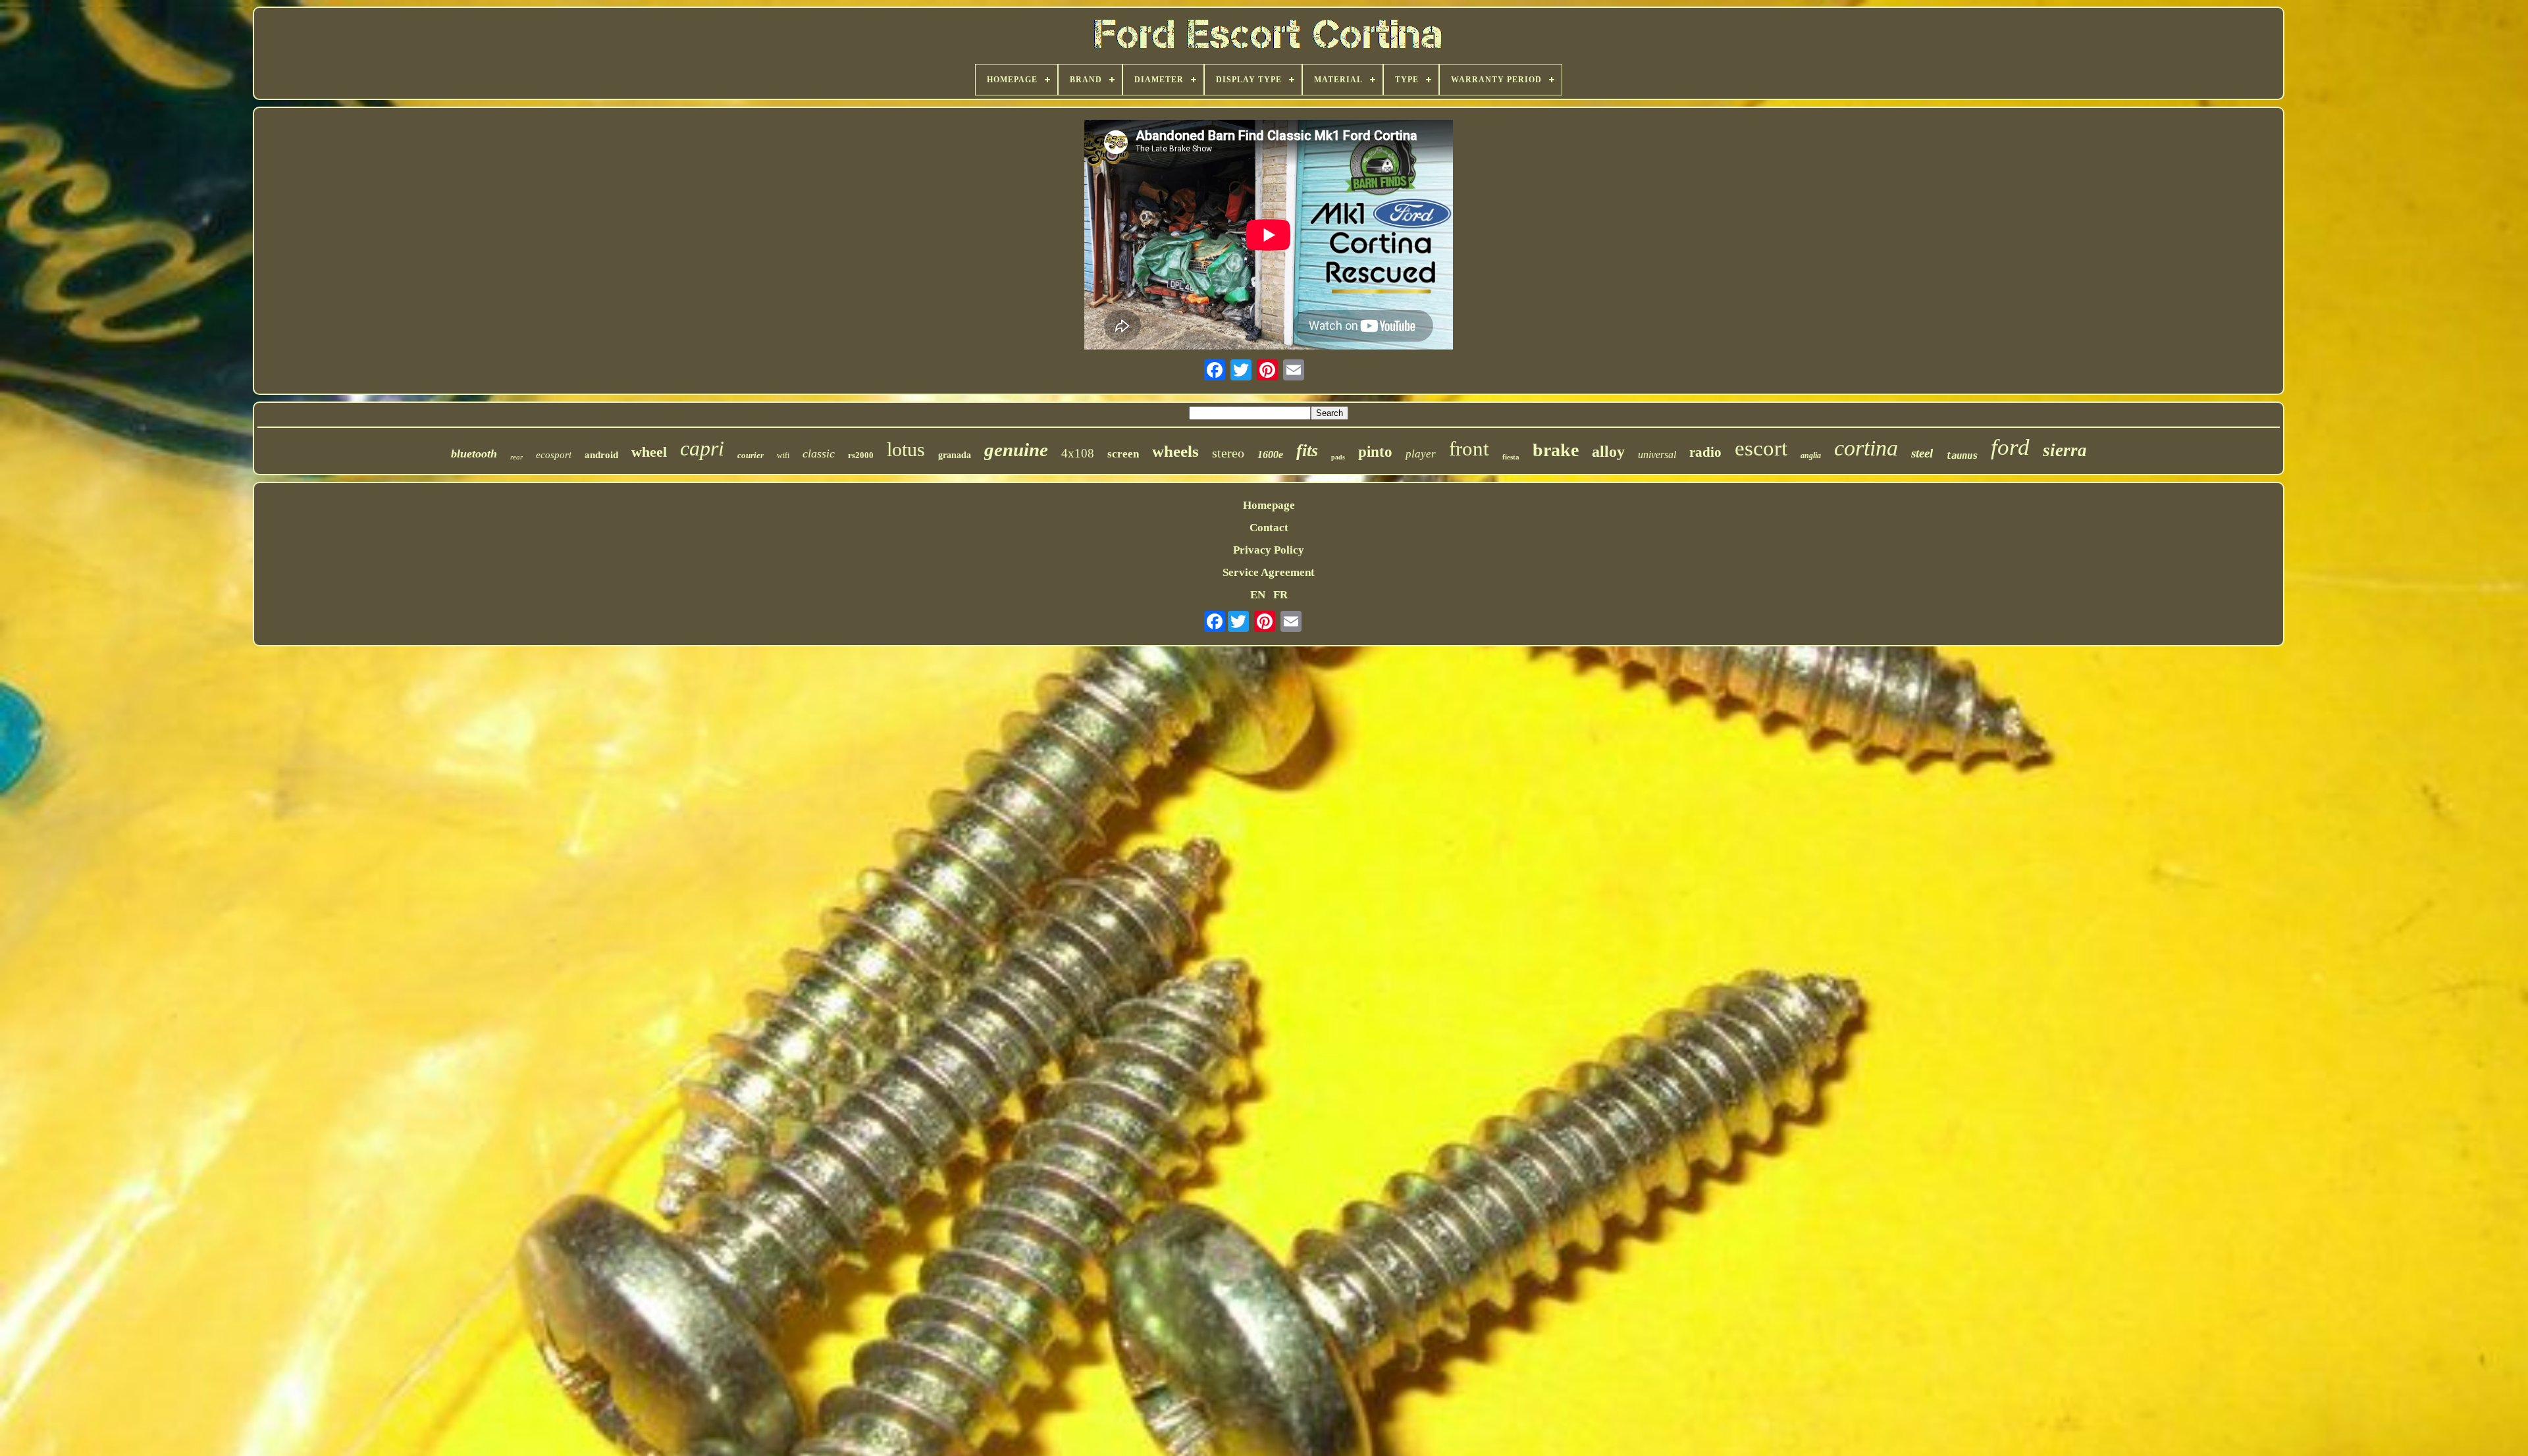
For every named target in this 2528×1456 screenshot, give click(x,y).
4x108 (1078, 453)
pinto (1375, 452)
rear (516, 457)
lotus (906, 449)
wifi (783, 455)
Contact (1269, 528)
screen (1123, 454)
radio (1705, 452)
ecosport (554, 455)
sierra (2065, 450)
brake (1556, 450)
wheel (649, 452)
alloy (1608, 452)
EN (1258, 595)
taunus (1962, 455)
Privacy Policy (1269, 550)
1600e (1270, 455)
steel (1922, 453)
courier (750, 455)
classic (819, 454)
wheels (1175, 451)
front (1469, 449)
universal (1657, 455)
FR (1280, 595)
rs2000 (861, 455)
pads (1338, 457)
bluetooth (474, 454)
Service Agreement (1269, 572)
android (601, 455)
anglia (1811, 455)
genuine (1016, 450)
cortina (1866, 448)
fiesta (1511, 457)
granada (955, 455)
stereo (1228, 453)
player (1421, 454)
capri (702, 448)
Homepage (1269, 505)
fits (1307, 451)
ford (2010, 447)
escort (1761, 448)
